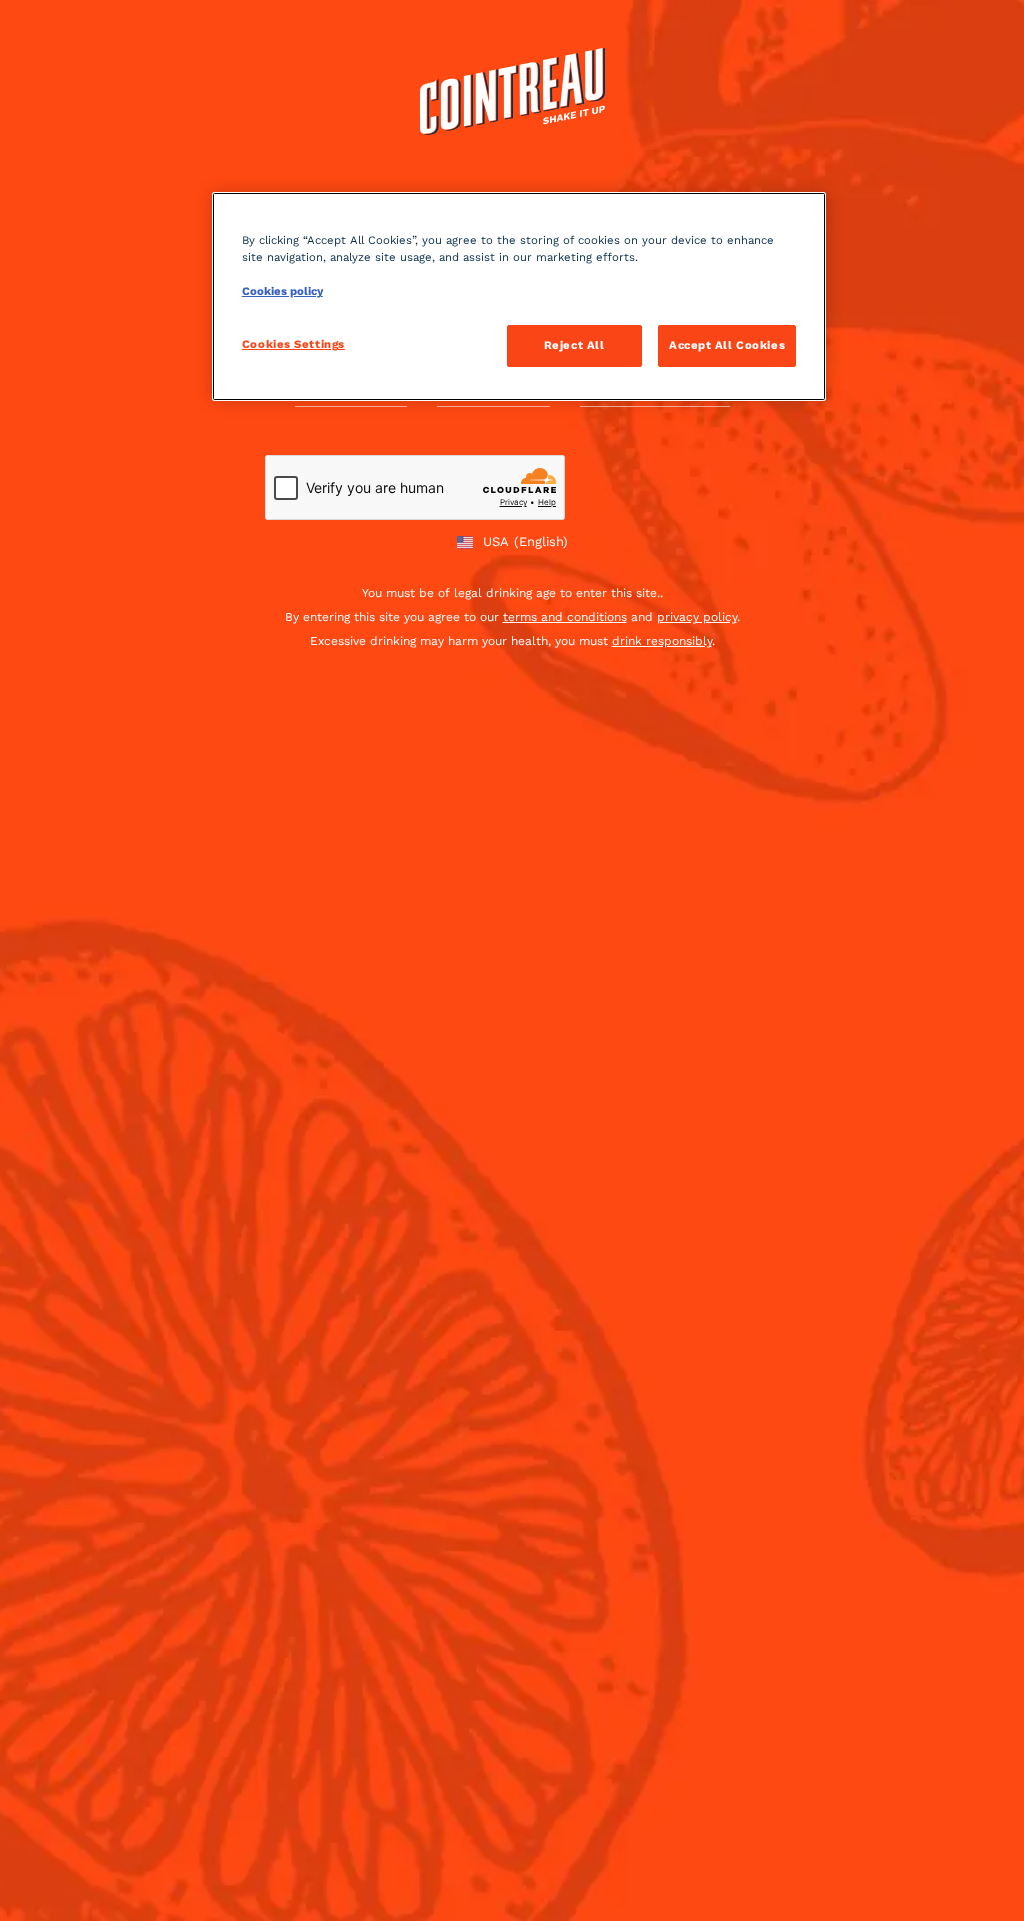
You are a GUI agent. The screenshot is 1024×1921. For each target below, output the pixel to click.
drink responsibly (662, 641)
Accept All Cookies (727, 345)
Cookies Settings (293, 344)
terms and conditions (565, 617)
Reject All (574, 345)
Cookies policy (282, 291)
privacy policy (697, 617)
